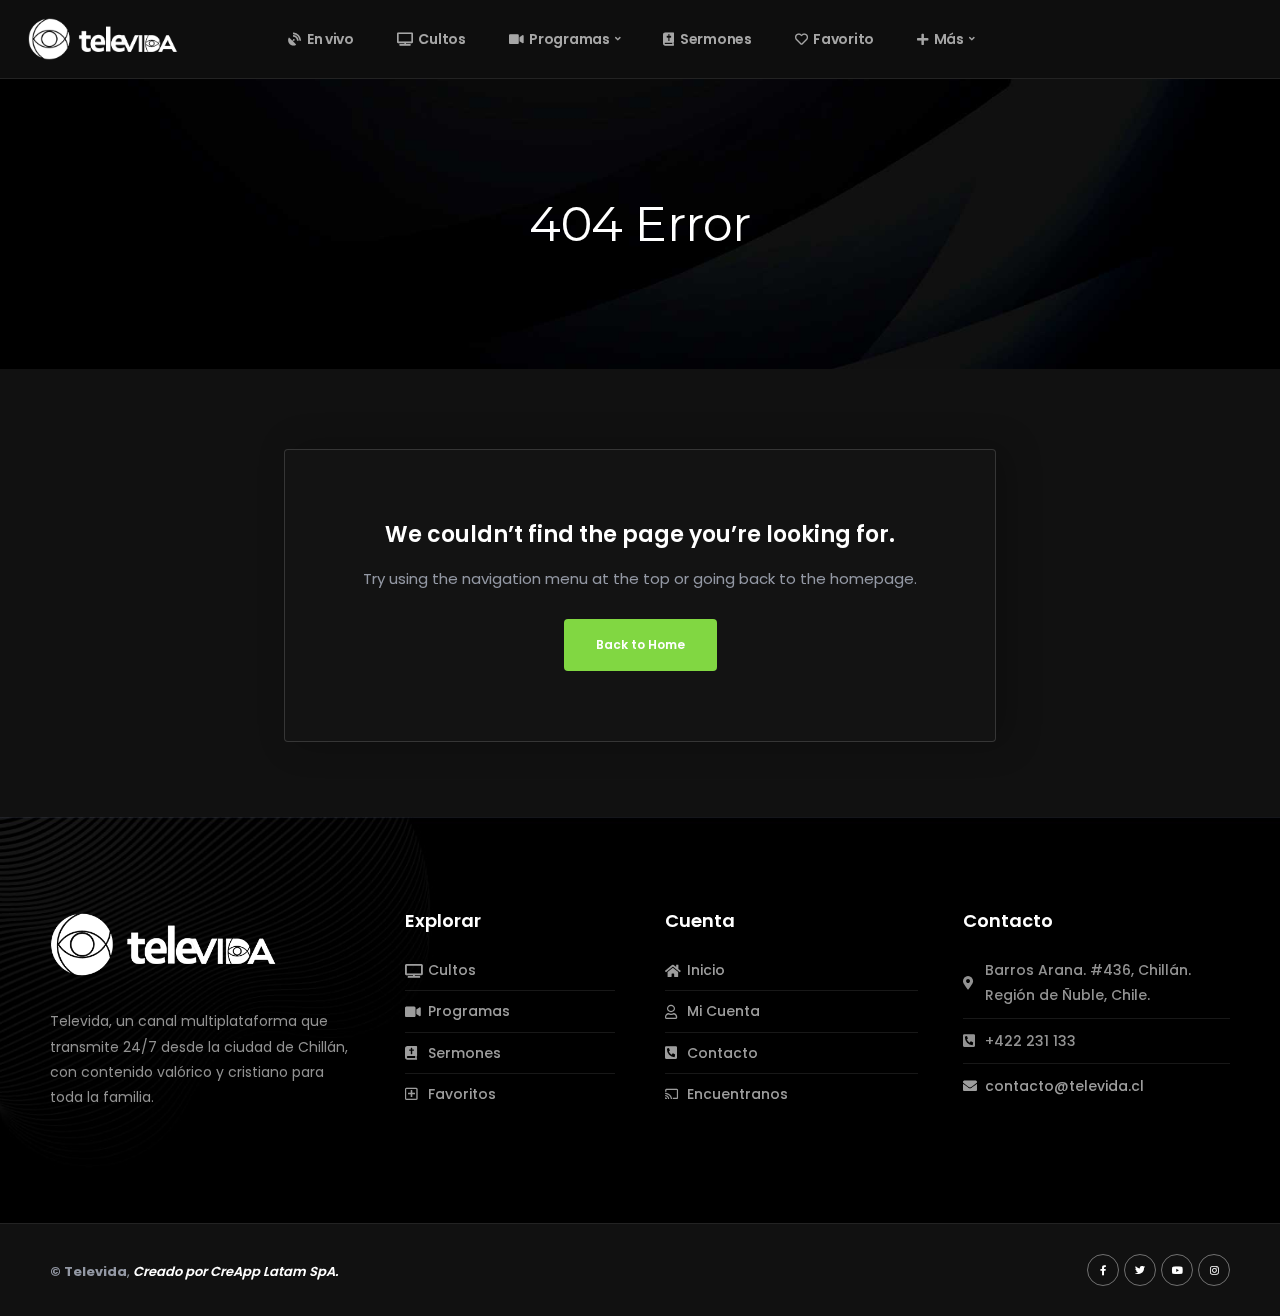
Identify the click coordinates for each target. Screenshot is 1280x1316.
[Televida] (103, 38)
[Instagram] (1214, 1270)
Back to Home (640, 644)
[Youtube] (1177, 1270)
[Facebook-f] (1103, 1270)
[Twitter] (1140, 1270)
